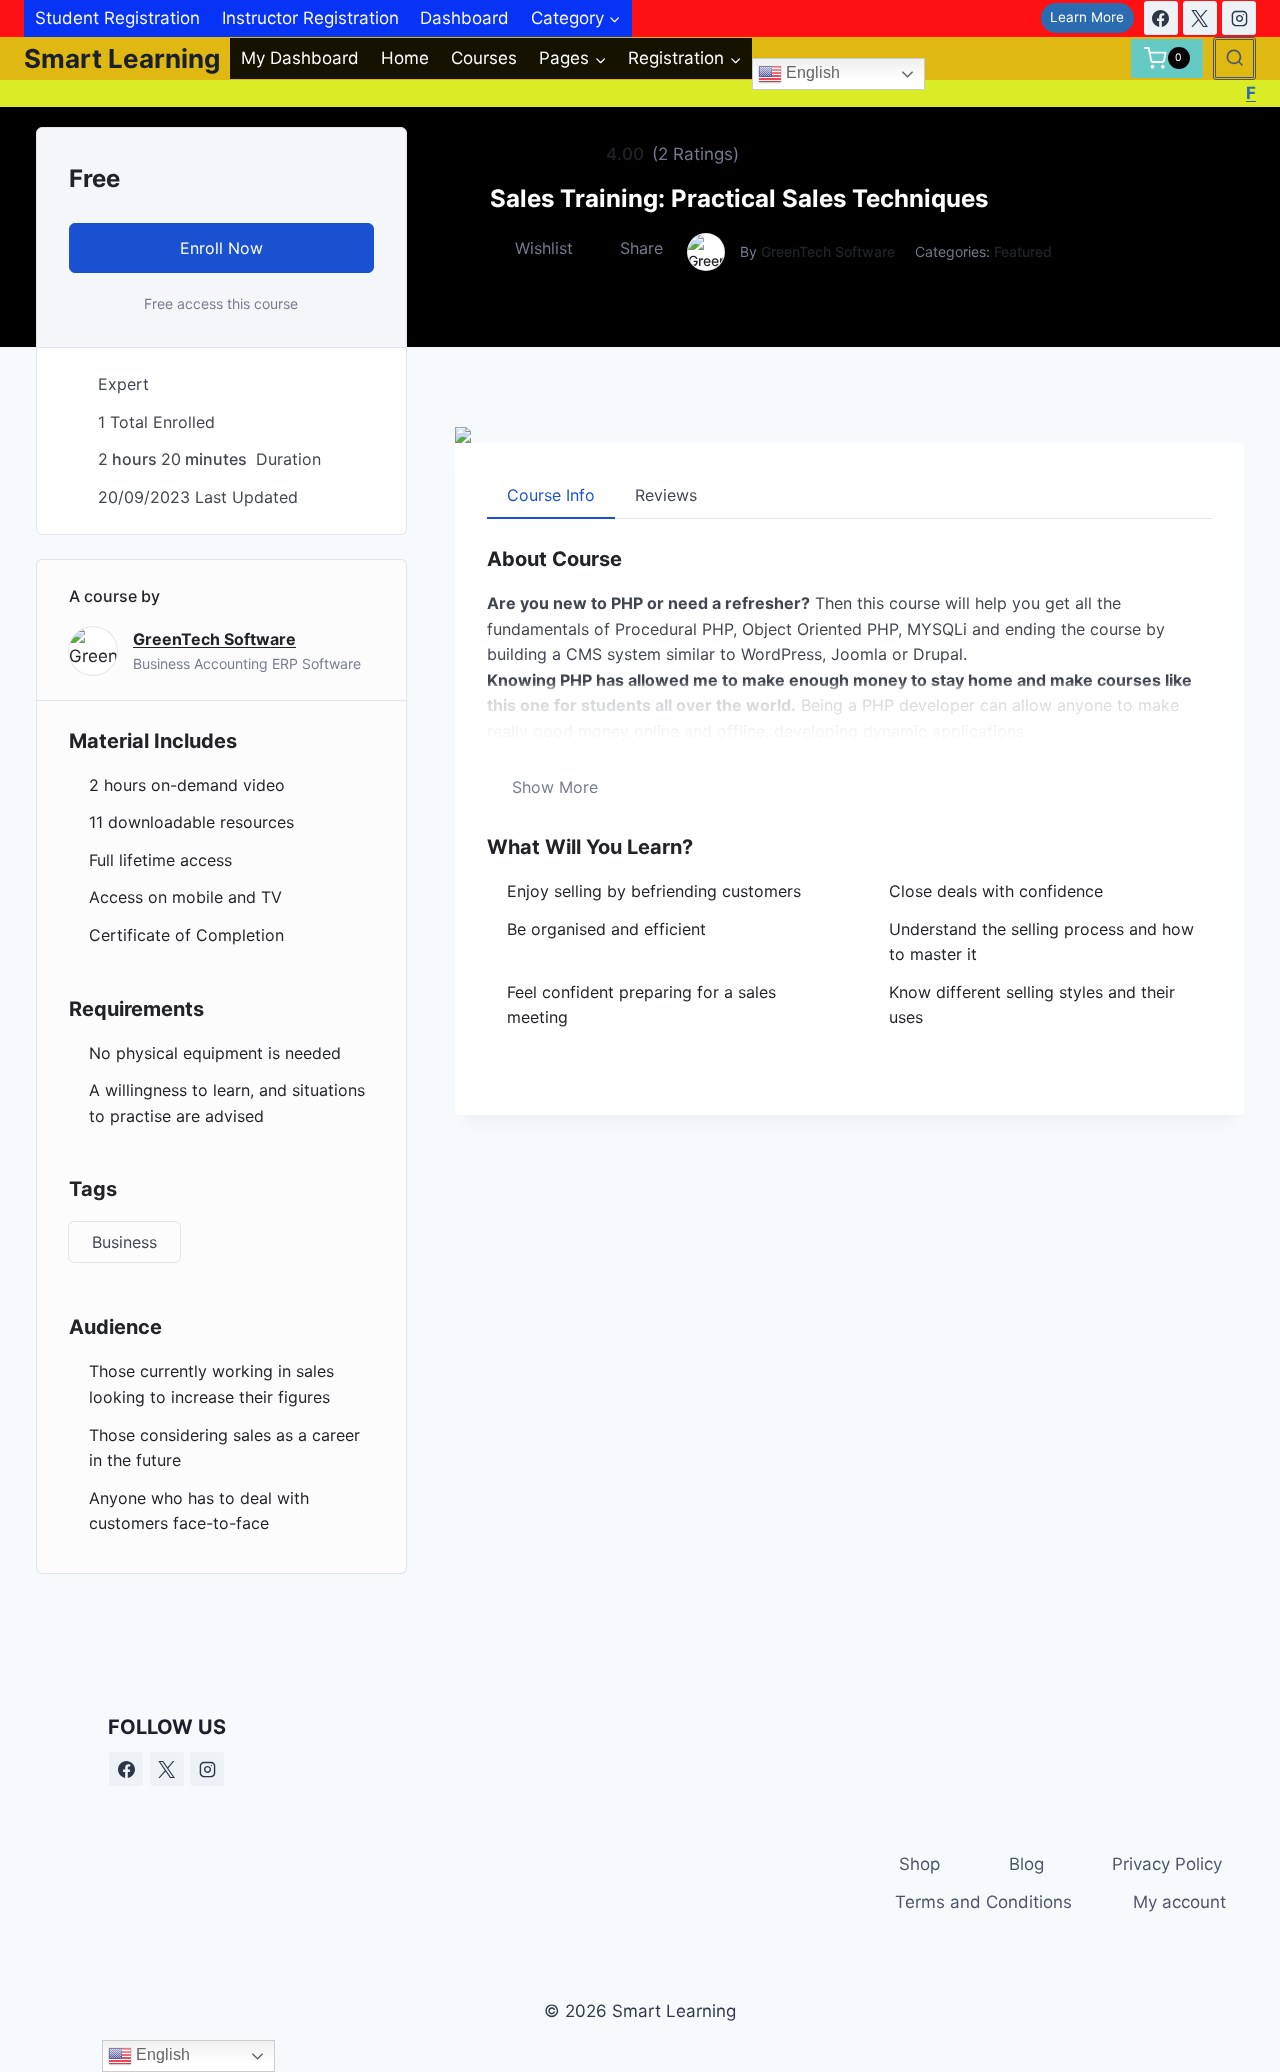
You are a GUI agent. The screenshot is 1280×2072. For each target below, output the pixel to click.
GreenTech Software (828, 251)
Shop (919, 1864)
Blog (1026, 1864)
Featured (1023, 251)
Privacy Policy (1167, 1864)
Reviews (666, 495)
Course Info (551, 495)
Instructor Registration (310, 18)
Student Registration (117, 18)
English (811, 73)
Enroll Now (221, 248)
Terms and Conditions (983, 1902)
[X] (1200, 18)
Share (641, 248)
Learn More (1087, 17)
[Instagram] (1239, 18)
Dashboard (464, 18)
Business (124, 1242)
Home (405, 58)
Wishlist (544, 248)
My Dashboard (300, 58)
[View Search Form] (1234, 58)
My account (1179, 1902)
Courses (484, 58)
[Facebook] (1161, 18)
